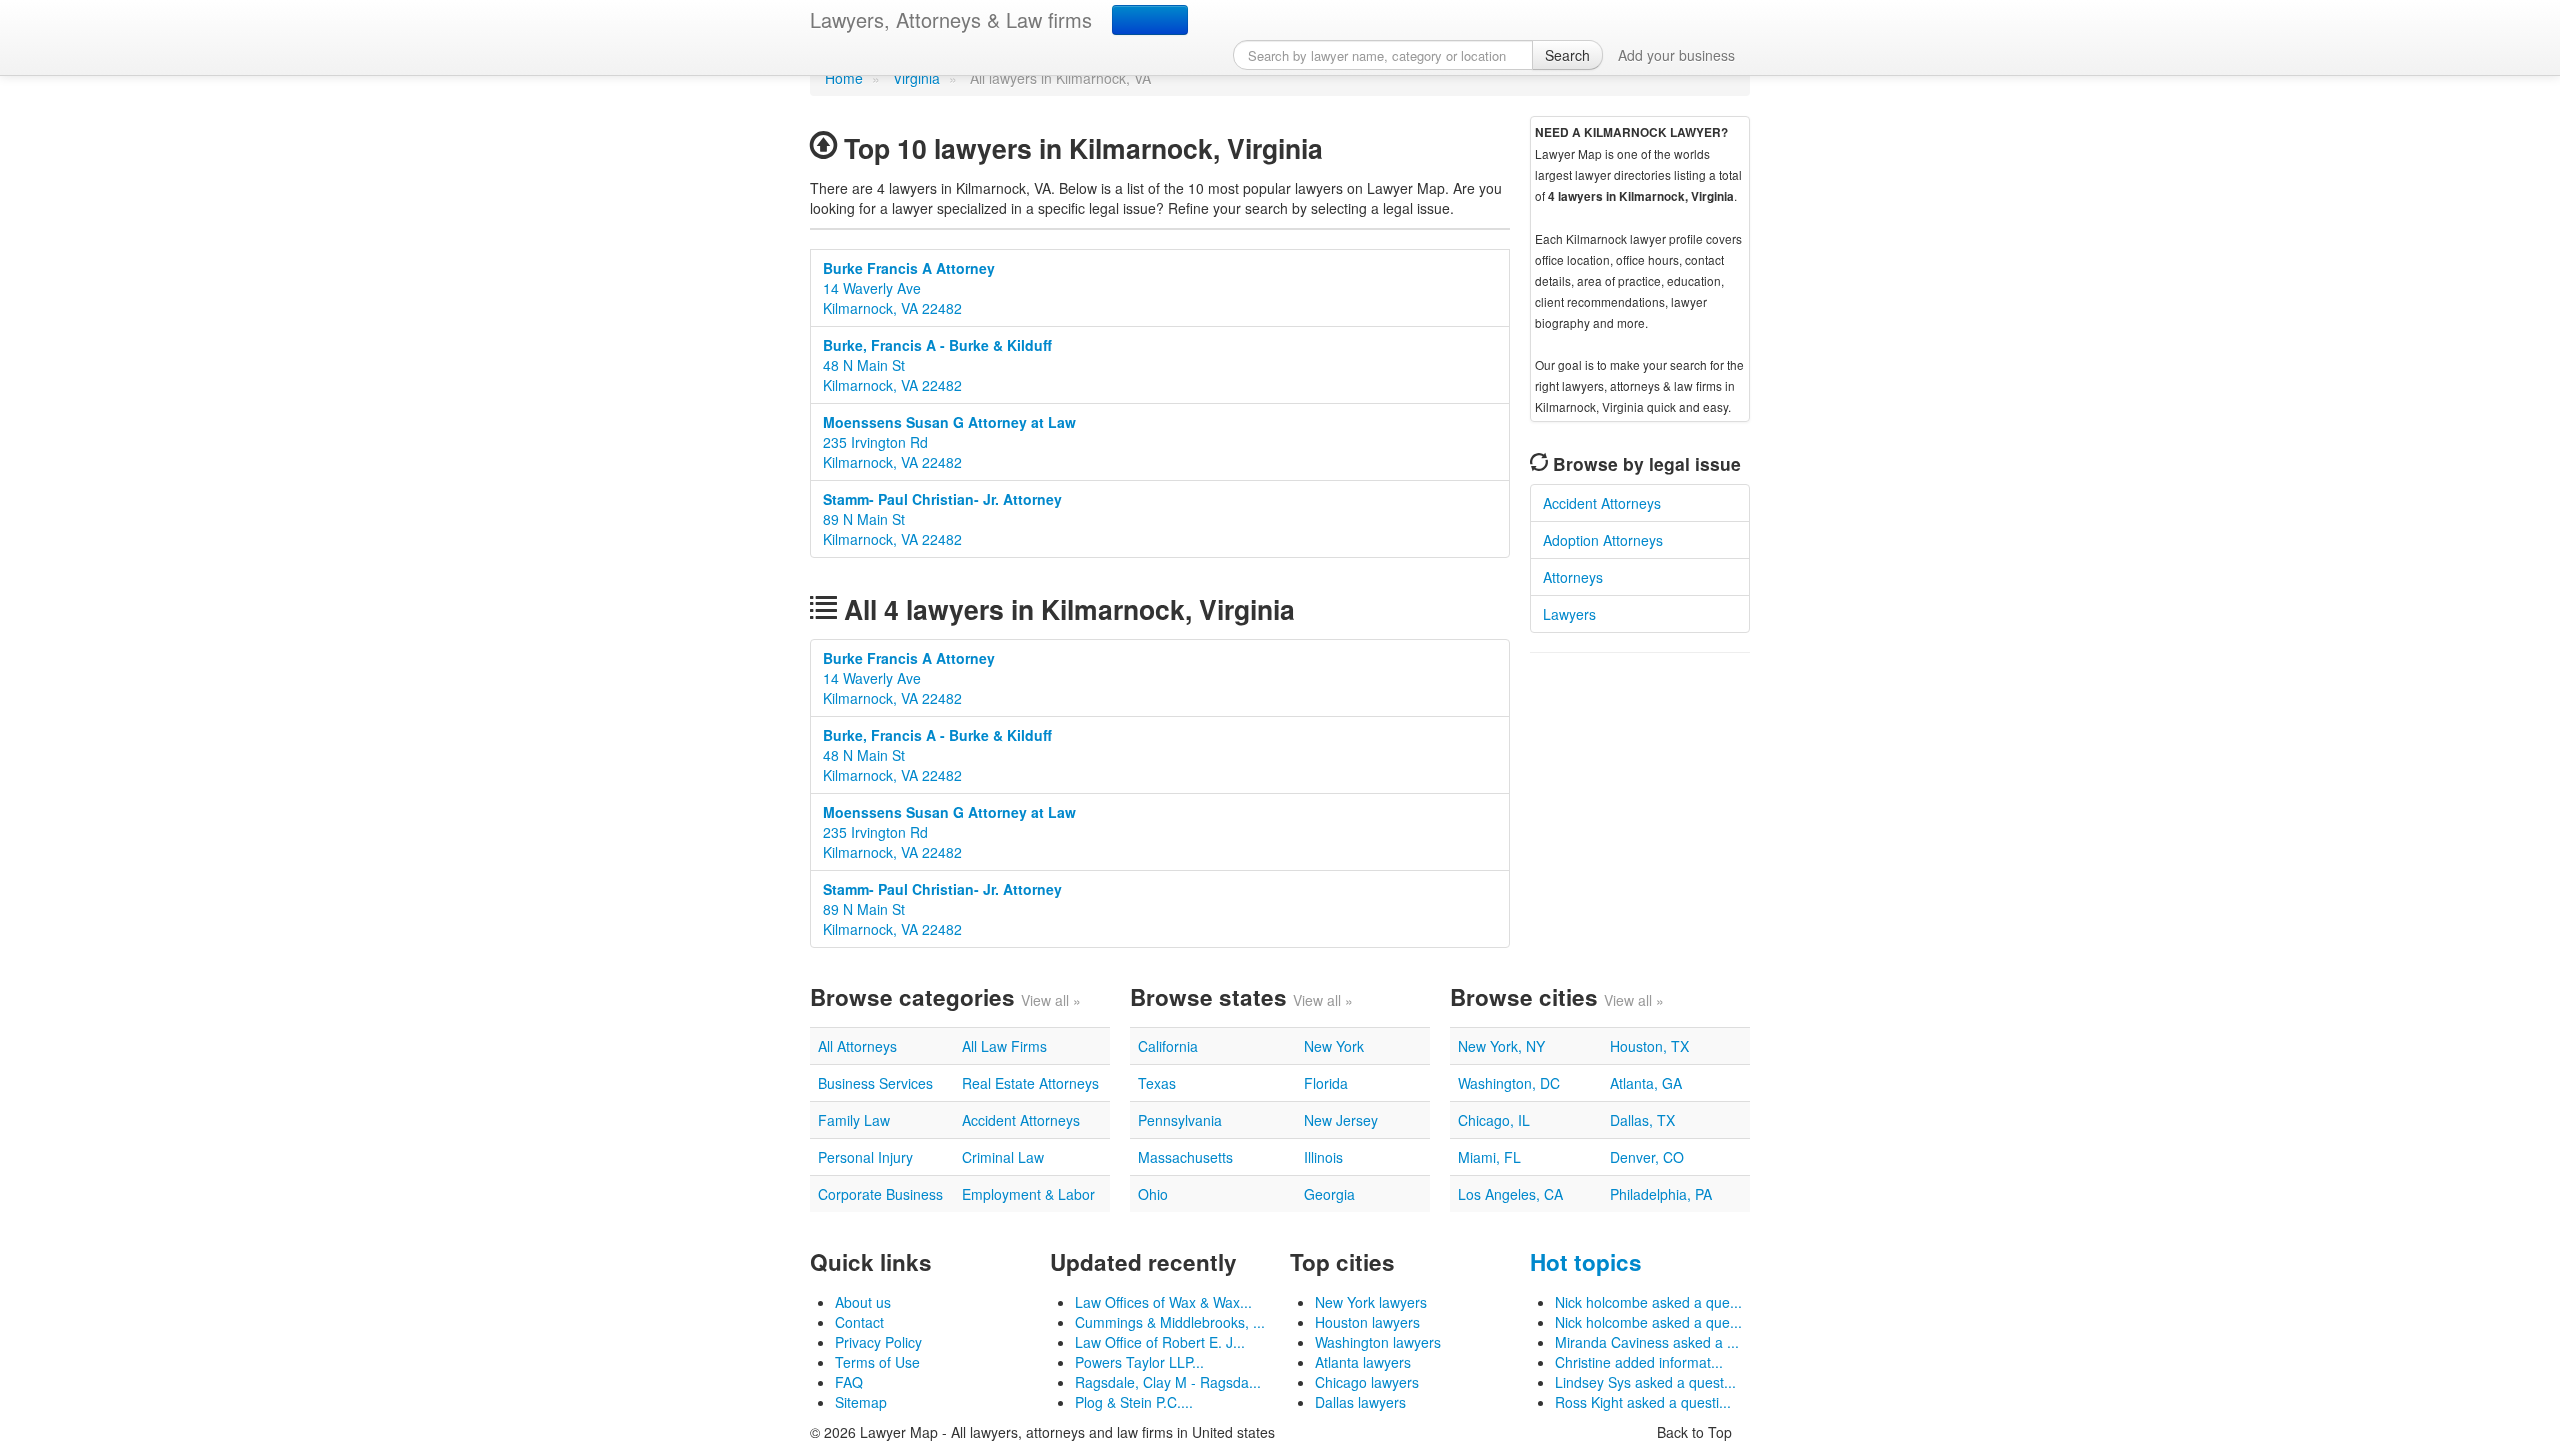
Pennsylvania (1180, 1120)
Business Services (875, 1083)
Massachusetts (1185, 1157)
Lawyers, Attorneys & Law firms (951, 19)
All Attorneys (857, 1046)
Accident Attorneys (1602, 503)
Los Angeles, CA (1510, 1194)
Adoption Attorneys (1603, 540)
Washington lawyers (1378, 1342)
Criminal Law (1003, 1157)
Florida (1326, 1083)
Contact (859, 1322)
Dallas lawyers (1360, 1402)
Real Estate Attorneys (1030, 1083)
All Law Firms (1004, 1046)
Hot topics (1586, 1262)
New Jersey (1341, 1120)
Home (844, 78)
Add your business (1676, 55)
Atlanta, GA (1646, 1083)
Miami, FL (1489, 1157)
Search (1567, 55)
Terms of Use (877, 1362)
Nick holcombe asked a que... (1648, 1302)
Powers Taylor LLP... (1139, 1362)
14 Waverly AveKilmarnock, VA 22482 (909, 288)
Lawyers (1569, 614)
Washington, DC (1509, 1083)
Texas (1157, 1083)
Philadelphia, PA (1661, 1194)
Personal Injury (865, 1157)
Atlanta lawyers (1363, 1362)
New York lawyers (1371, 1302)
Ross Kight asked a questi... (1643, 1402)
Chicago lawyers (1367, 1382)
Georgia (1329, 1194)
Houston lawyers (1367, 1322)
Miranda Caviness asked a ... (1647, 1342)
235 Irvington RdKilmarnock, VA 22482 (949, 442)
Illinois (1323, 1157)
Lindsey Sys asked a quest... (1645, 1382)
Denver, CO (1647, 1157)
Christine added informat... (1639, 1362)
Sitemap (861, 1402)
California (1168, 1046)
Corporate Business (880, 1194)
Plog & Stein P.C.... (1134, 1402)
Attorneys (1573, 577)
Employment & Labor (1028, 1194)
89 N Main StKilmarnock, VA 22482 (942, 519)
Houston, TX (1649, 1046)
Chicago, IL (1494, 1120)
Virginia (916, 78)
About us (863, 1302)
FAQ (849, 1382)
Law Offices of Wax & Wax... (1163, 1302)
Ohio (1153, 1194)
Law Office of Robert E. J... (1160, 1342)
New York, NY (1501, 1046)
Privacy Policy (878, 1342)
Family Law (854, 1120)
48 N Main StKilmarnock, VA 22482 (937, 365)
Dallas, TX (1642, 1120)
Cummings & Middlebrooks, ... (1170, 1322)
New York (1334, 1046)
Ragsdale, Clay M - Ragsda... (1168, 1382)
